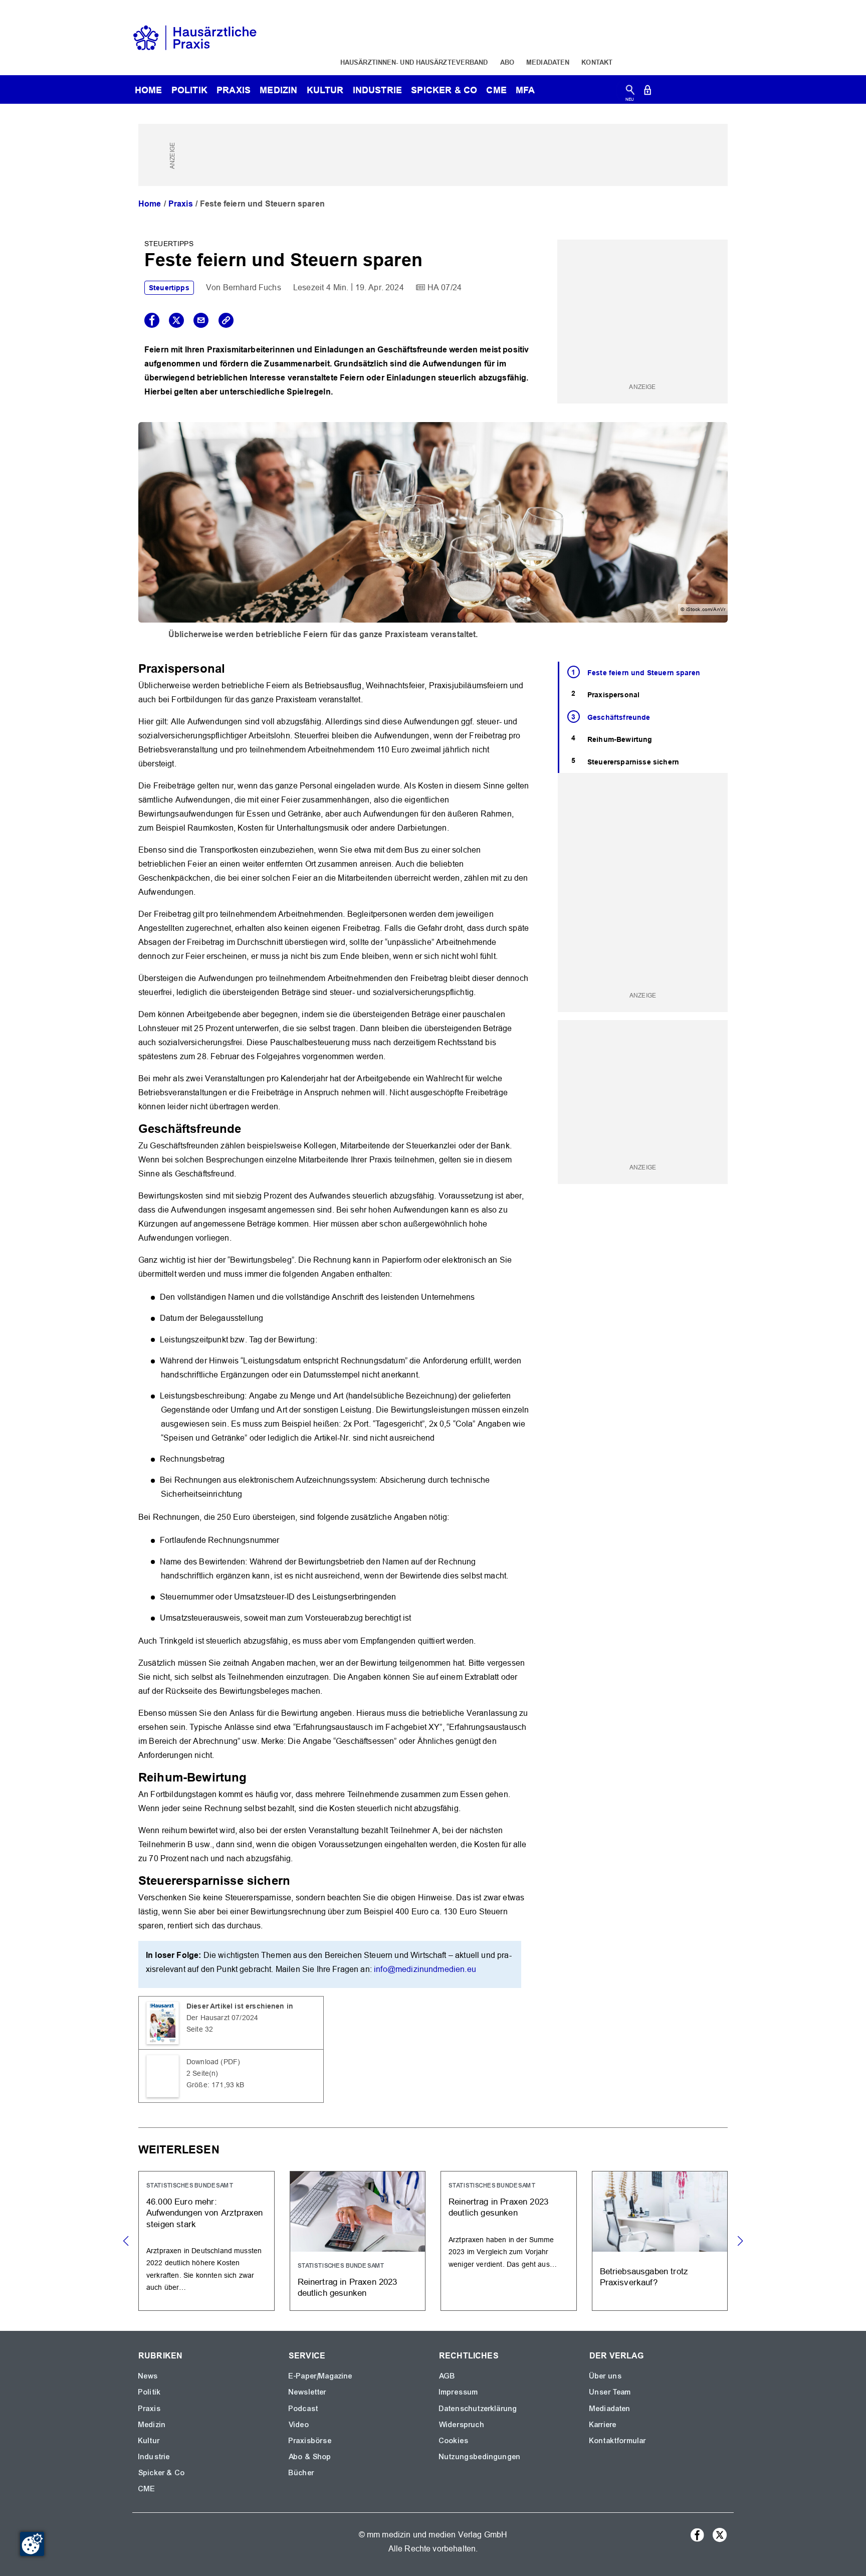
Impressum (459, 2392)
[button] (740, 2241)
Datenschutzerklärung (478, 2409)
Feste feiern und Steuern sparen (644, 673)
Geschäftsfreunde (619, 717)
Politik (189, 90)
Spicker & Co (162, 2473)
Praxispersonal (613, 695)
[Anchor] (231, 667)
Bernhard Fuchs (252, 287)
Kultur (325, 90)
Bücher (301, 2473)
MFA (525, 90)
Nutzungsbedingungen (480, 2457)
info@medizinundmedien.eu (425, 1969)
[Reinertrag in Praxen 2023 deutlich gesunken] (358, 2241)
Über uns (606, 2376)
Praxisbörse (310, 2441)
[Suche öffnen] (630, 92)
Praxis (234, 90)
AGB (447, 2376)
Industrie (377, 90)
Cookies (454, 2441)
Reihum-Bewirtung (620, 739)
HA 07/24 (445, 287)
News (148, 2376)
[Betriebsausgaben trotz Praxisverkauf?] (660, 2241)
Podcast (303, 2409)
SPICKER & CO (444, 90)
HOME (149, 90)
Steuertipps (169, 288)
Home (150, 204)
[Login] (647, 92)
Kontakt (597, 62)
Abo (507, 62)
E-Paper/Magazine (321, 2376)
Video (299, 2425)
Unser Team (610, 2392)
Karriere (603, 2425)
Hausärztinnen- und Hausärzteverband (414, 62)
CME (496, 90)
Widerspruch (462, 2425)
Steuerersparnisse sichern (633, 762)
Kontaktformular (618, 2441)
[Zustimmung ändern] (32, 2544)
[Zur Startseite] (195, 37)
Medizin (278, 90)
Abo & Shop (310, 2457)
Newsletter (308, 2392)
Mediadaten (548, 62)
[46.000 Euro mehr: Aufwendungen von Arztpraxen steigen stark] (206, 2241)
